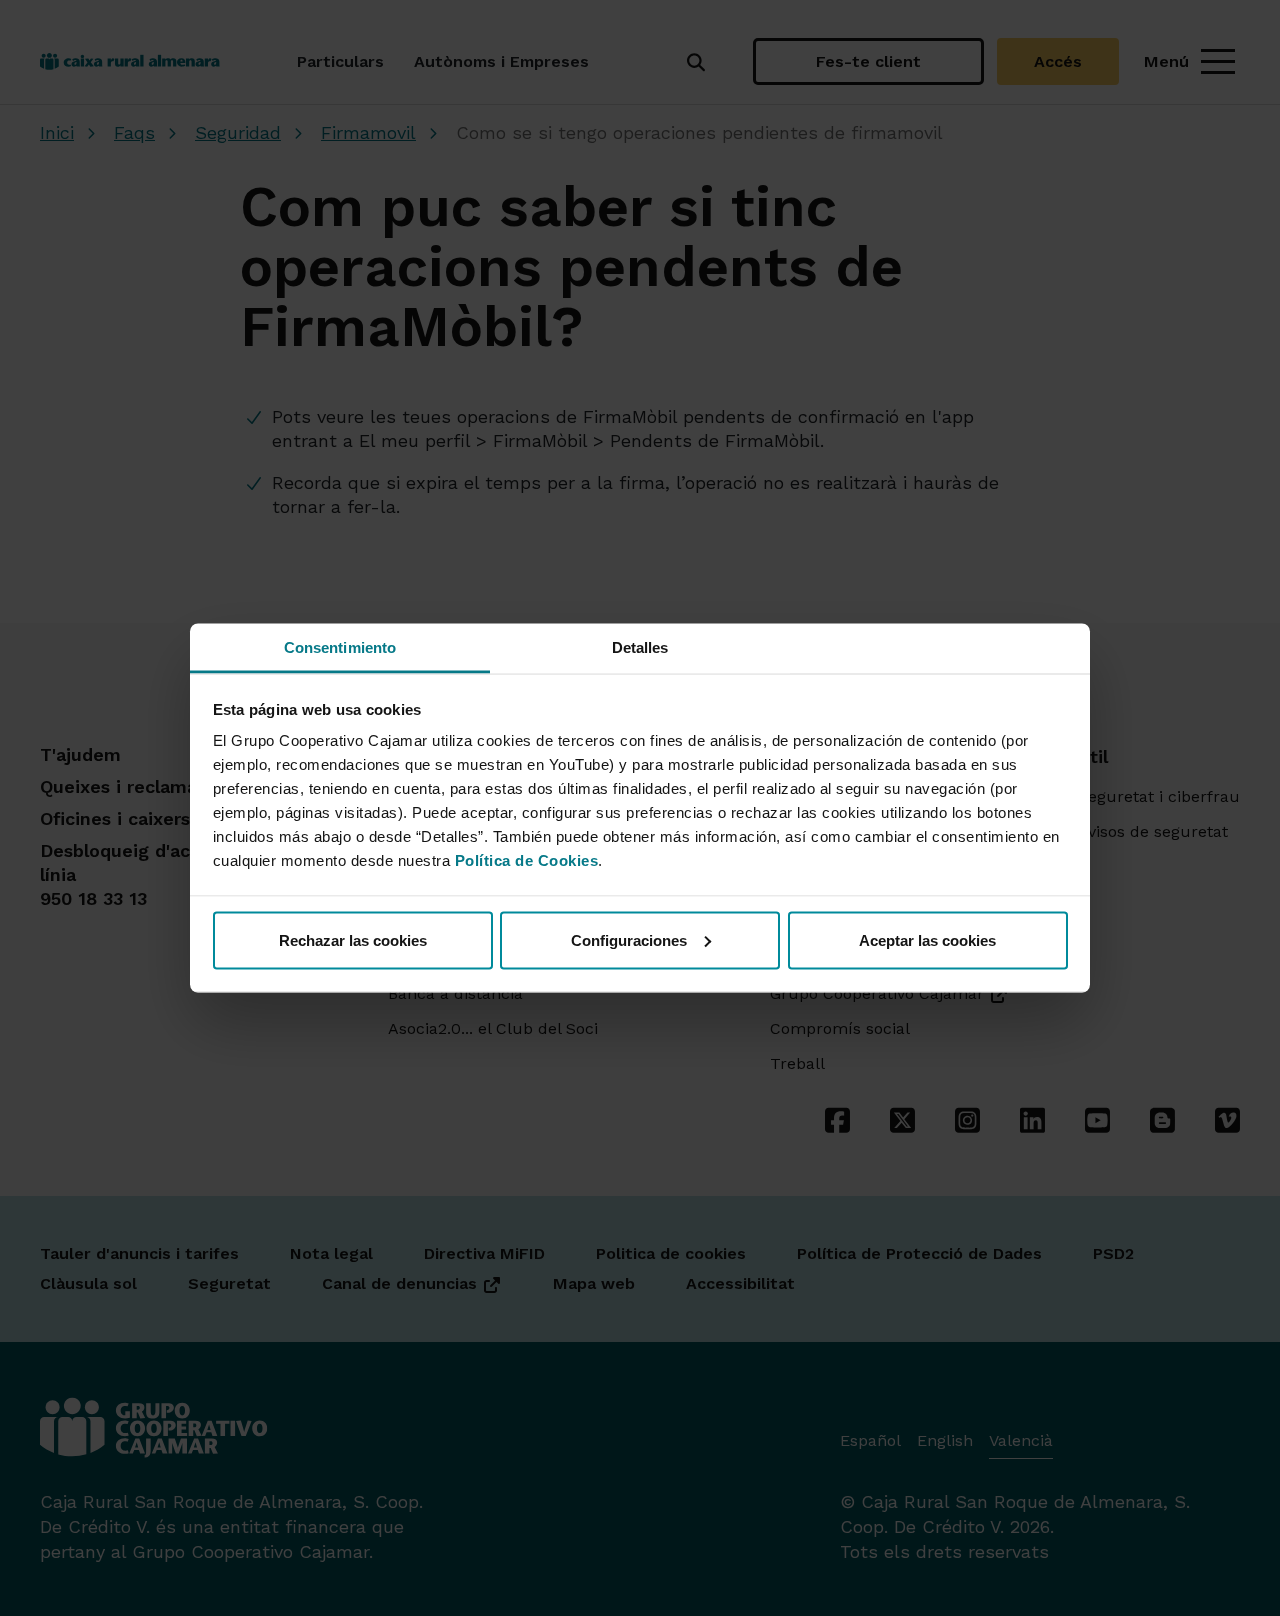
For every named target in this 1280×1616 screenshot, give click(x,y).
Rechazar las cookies (353, 939)
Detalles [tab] (640, 647)
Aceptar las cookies (927, 939)
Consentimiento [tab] (340, 647)
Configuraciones (629, 939)
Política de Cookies (527, 860)
